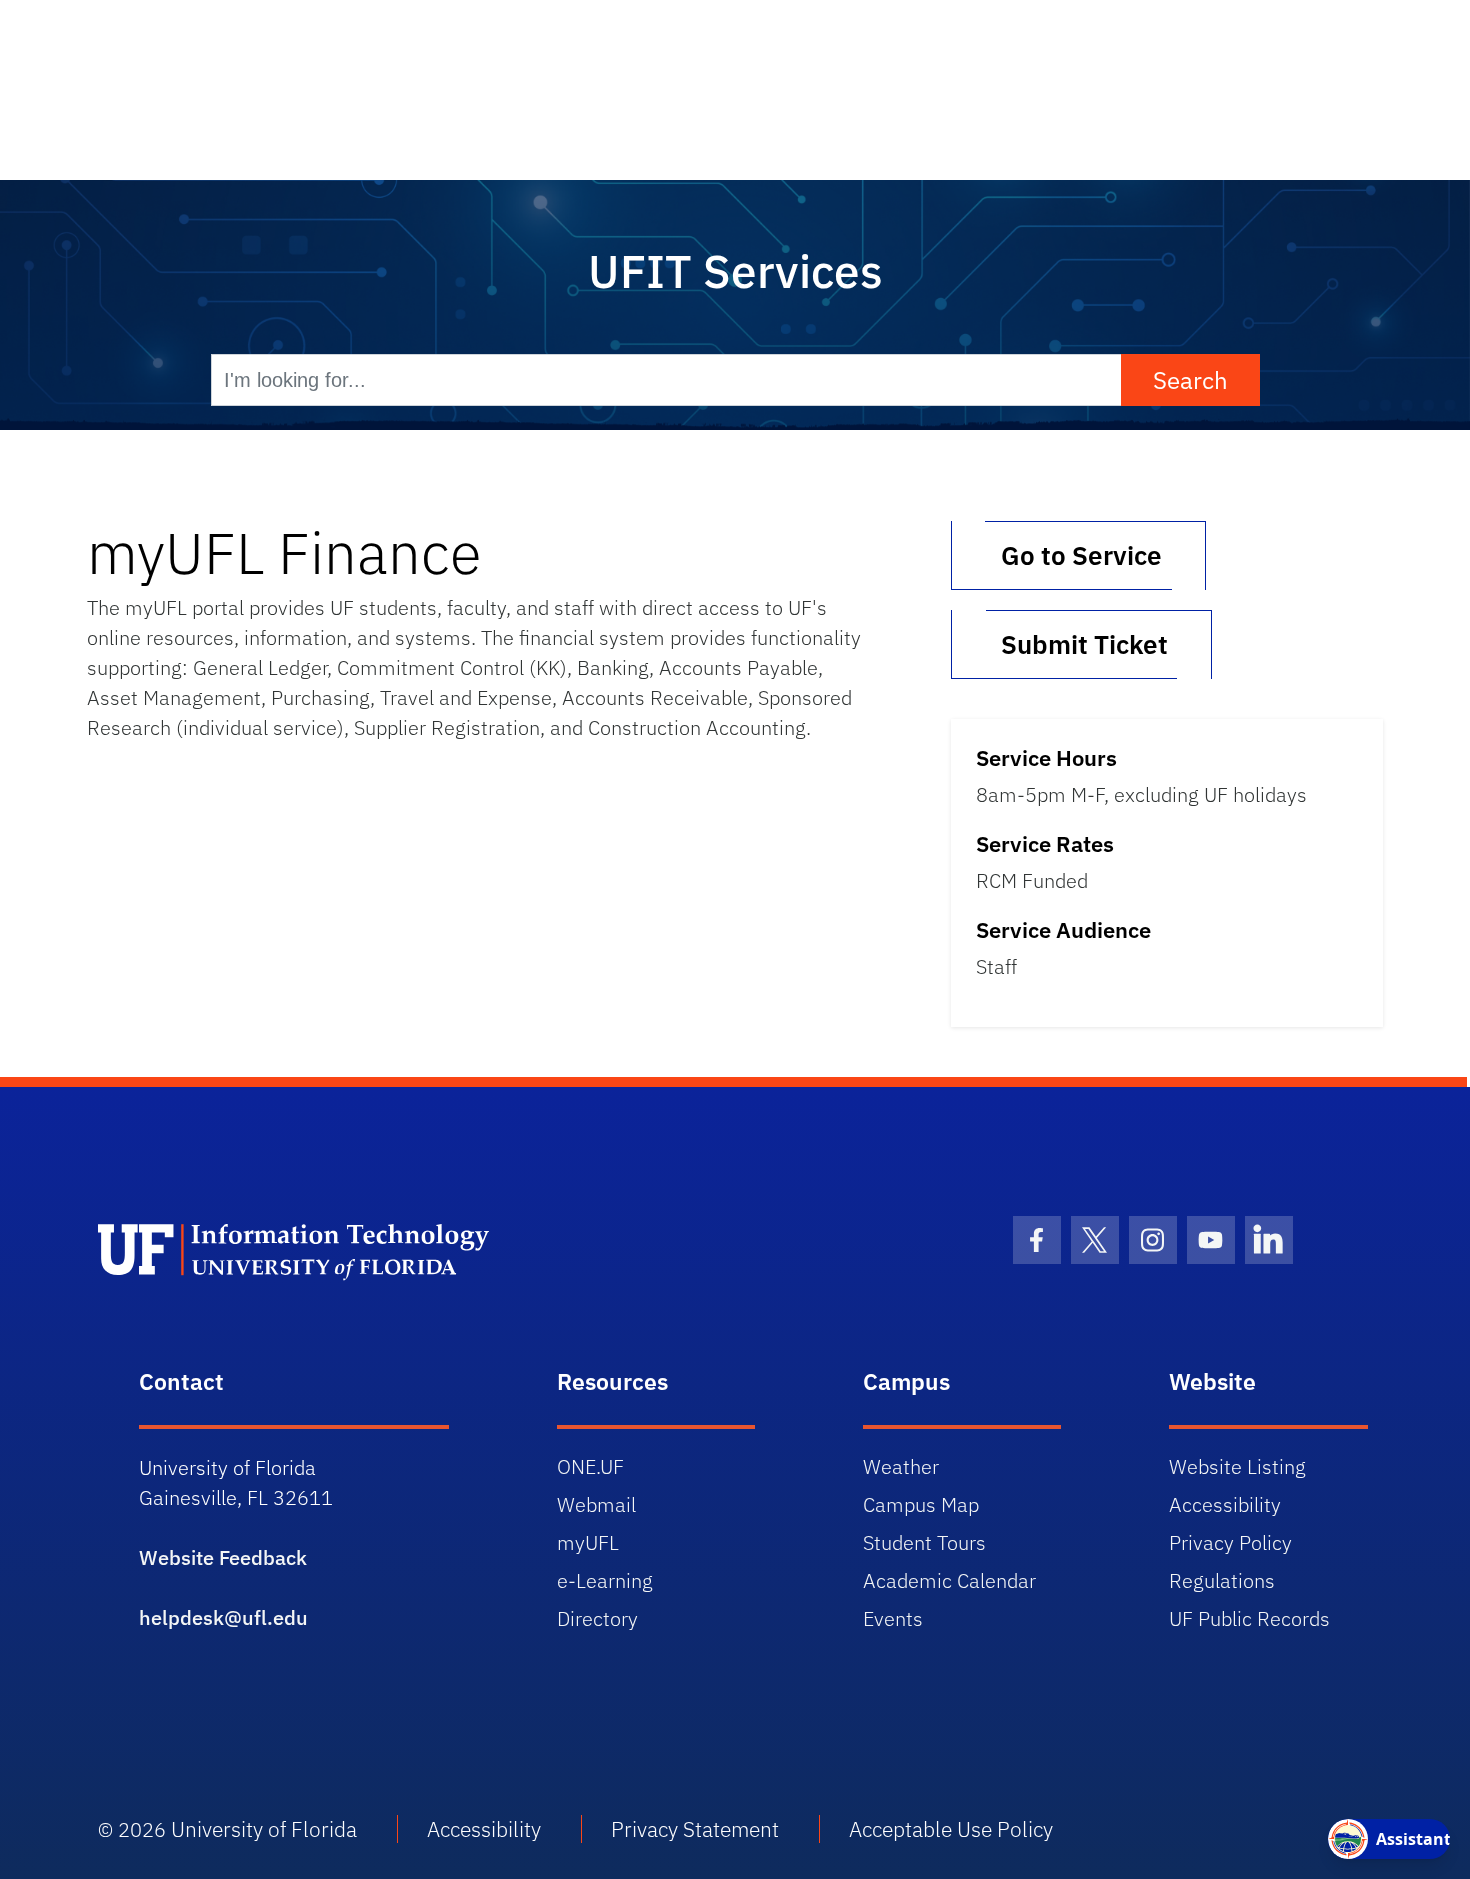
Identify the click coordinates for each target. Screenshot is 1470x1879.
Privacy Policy (1230, 1542)
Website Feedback (223, 1557)
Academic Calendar (949, 1580)
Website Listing (1237, 1466)
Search (1190, 380)
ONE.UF (590, 1466)
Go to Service (1078, 555)
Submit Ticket (1081, 644)
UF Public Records (1249, 1618)
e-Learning (605, 1580)
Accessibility (1225, 1504)
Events (893, 1618)
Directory (597, 1618)
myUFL (588, 1542)
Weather (901, 1466)
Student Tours (924, 1542)
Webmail (596, 1504)
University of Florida (264, 1829)
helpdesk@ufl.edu (223, 1617)
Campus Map (921, 1504)
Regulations (1222, 1580)
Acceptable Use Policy (951, 1829)
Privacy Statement (695, 1829)
